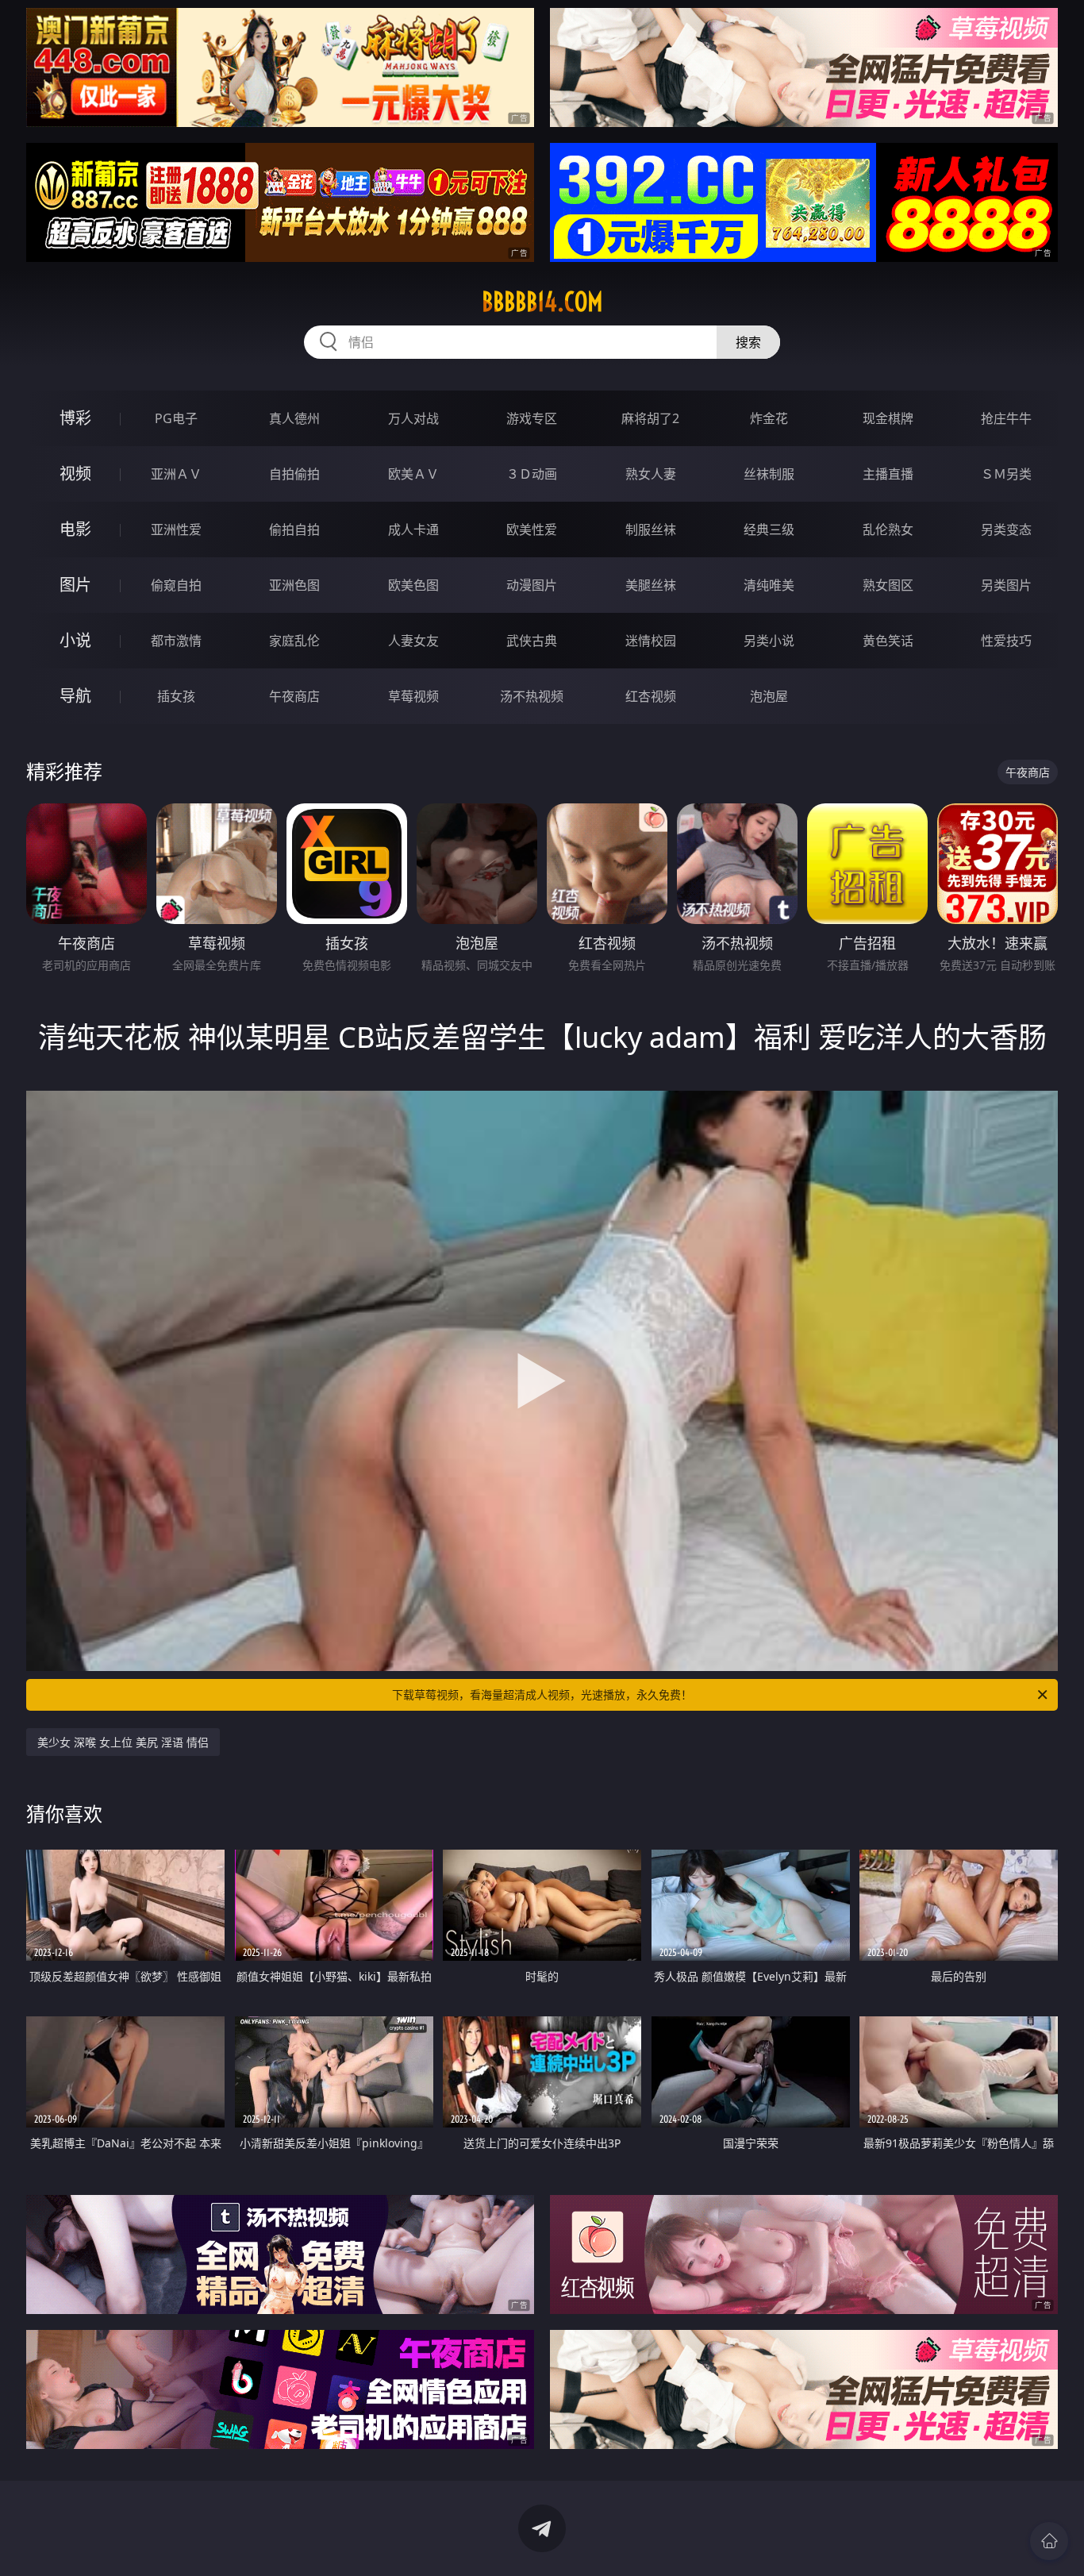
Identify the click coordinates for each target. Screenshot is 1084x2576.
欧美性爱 (532, 529)
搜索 (748, 342)
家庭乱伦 (294, 641)
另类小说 (769, 641)
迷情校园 (651, 641)
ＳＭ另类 (1006, 474)
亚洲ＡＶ (176, 474)
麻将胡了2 (650, 418)
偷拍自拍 (294, 529)
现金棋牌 (888, 418)
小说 (75, 640)
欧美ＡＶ (413, 474)
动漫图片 (532, 585)
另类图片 (1006, 585)
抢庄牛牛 (1006, 418)
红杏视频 (651, 696)
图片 (75, 585)
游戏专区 (532, 418)
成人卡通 (413, 529)
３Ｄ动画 (532, 474)
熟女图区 (888, 585)
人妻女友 (413, 641)
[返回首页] (1049, 2541)
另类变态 (1006, 529)
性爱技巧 (1006, 641)
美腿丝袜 (651, 585)
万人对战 (413, 418)
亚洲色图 (294, 585)
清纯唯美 (769, 585)
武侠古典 (532, 641)
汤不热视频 (532, 696)
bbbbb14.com (542, 302)
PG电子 (176, 418)
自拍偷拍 (294, 474)
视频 (75, 474)
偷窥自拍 (176, 585)
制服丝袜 (651, 529)
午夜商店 (294, 696)
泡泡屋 (769, 696)
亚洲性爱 (176, 529)
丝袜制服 (769, 474)
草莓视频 (413, 696)
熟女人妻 (651, 474)
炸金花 (769, 418)
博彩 (75, 418)
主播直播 (888, 474)
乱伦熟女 (888, 529)
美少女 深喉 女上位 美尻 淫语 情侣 (123, 1742)
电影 (75, 529)
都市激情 (176, 641)
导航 (75, 696)
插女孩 (176, 696)
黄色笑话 (888, 641)
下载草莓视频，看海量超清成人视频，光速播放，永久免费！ (542, 1694)
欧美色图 (413, 585)
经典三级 (769, 529)
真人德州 (294, 418)
